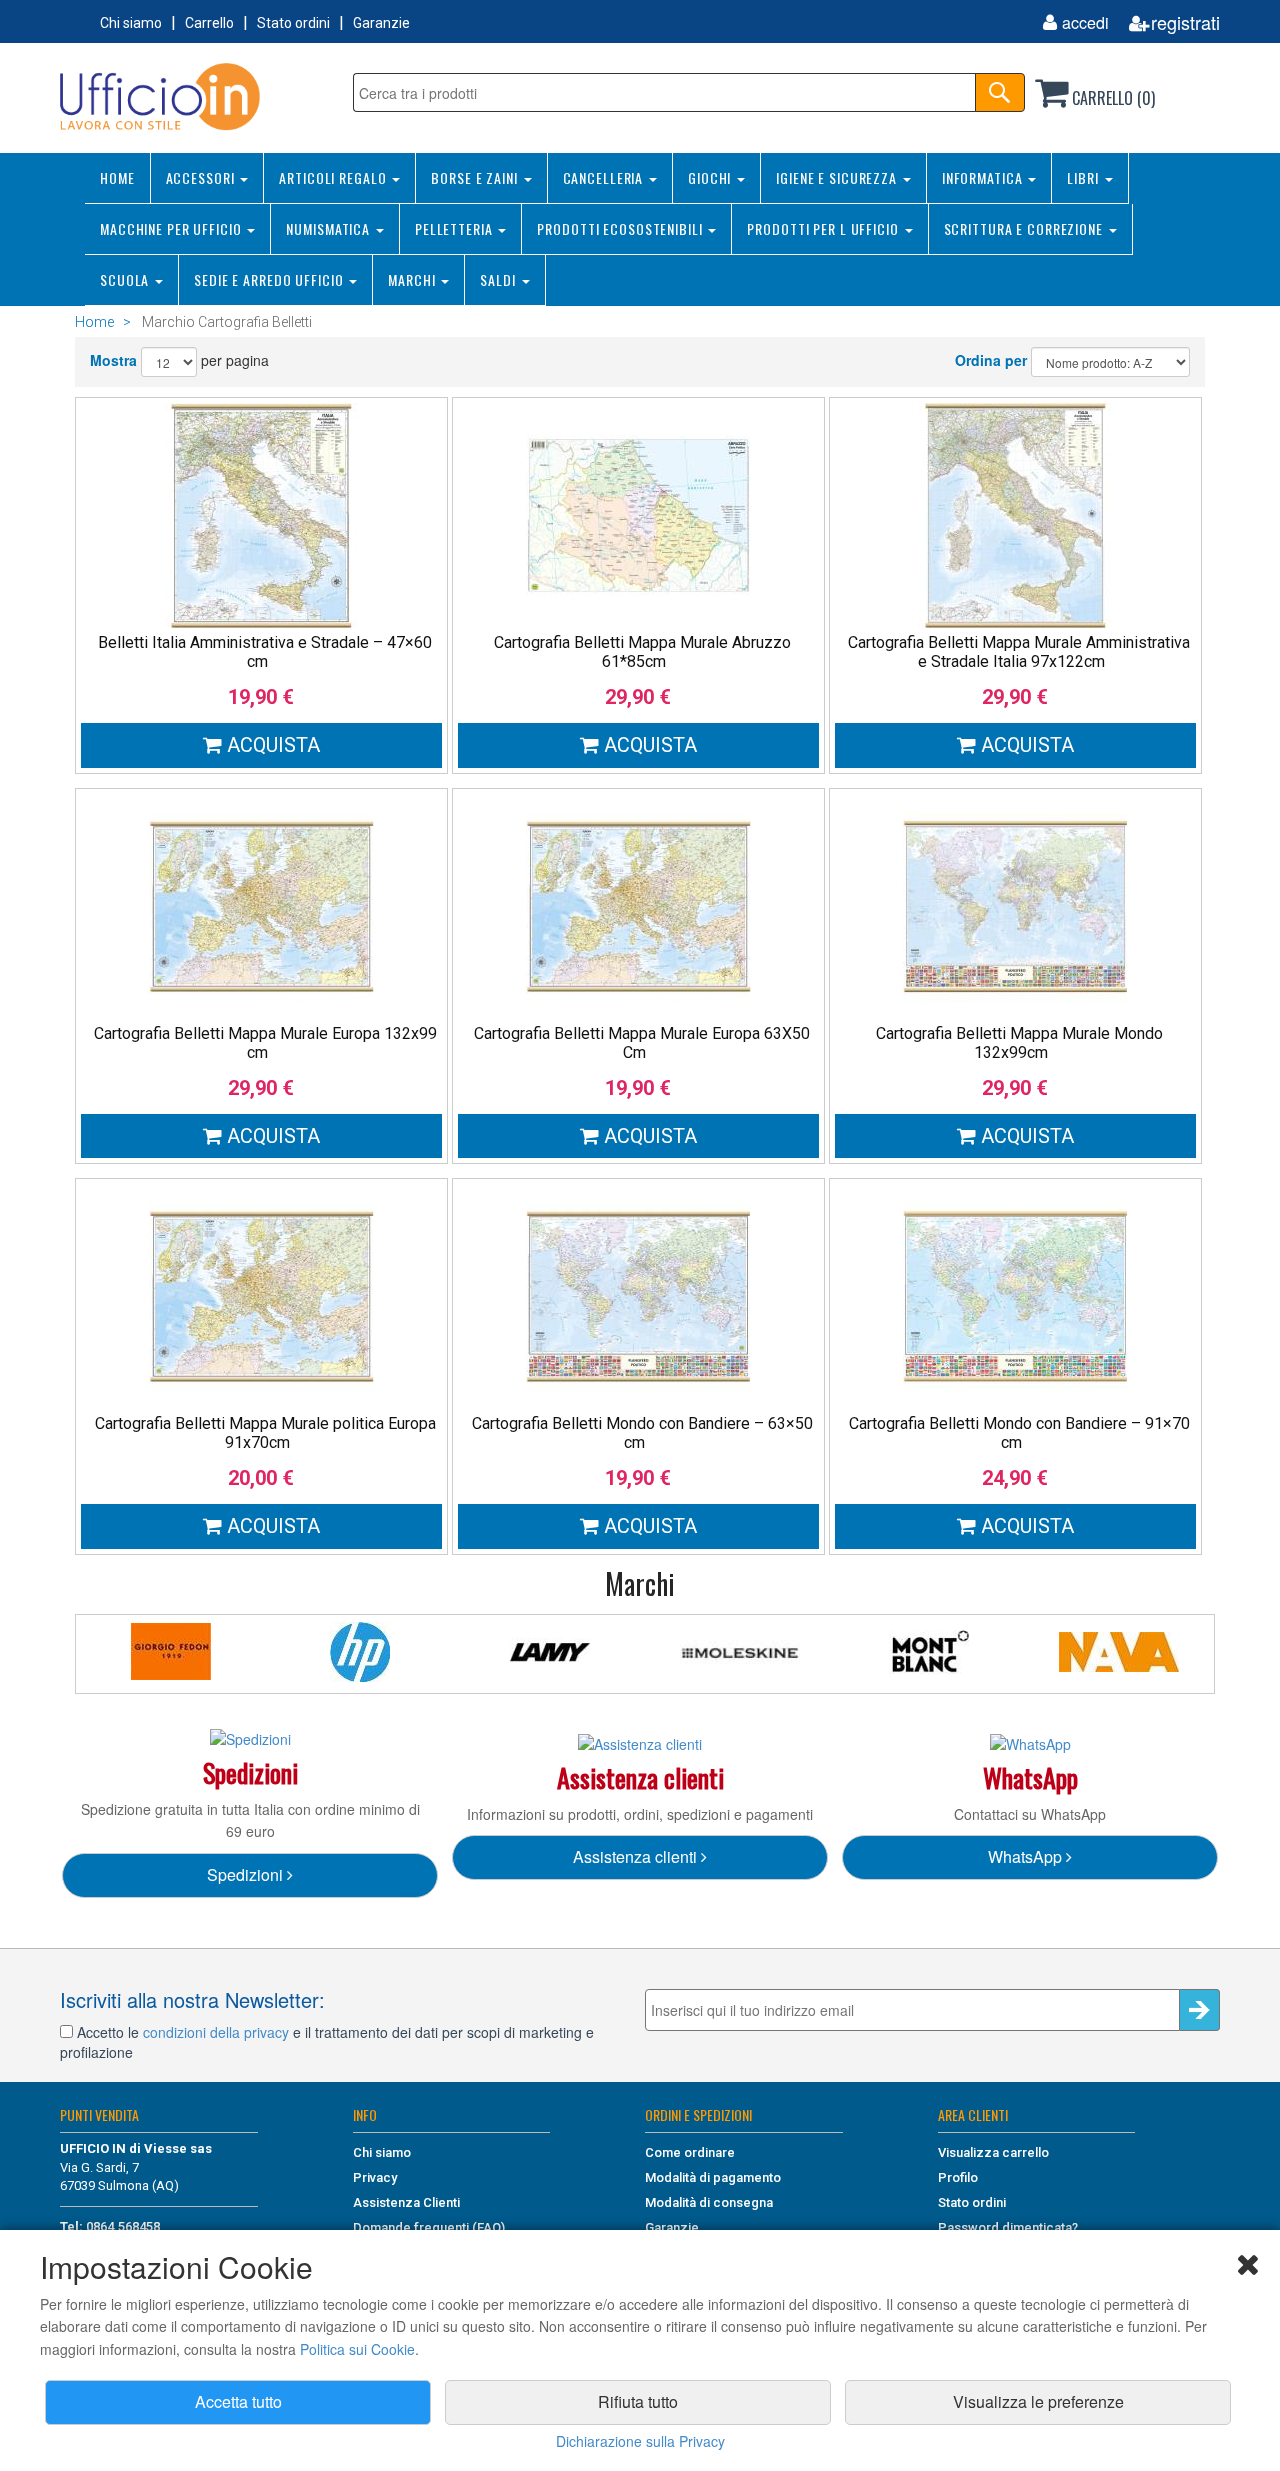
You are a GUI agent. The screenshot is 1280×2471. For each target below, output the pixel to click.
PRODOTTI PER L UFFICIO (824, 228)
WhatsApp (1027, 1856)
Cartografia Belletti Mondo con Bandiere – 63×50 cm (642, 1433)
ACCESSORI (202, 177)
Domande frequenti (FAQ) (429, 2227)
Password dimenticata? (1008, 2227)
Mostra (113, 360)
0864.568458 (123, 2226)
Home (94, 322)
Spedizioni (247, 1874)
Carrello (209, 23)
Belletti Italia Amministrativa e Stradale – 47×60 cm (265, 652)
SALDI (499, 279)
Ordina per (991, 360)
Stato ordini (293, 23)
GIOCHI (711, 177)
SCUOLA (126, 279)
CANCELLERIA (605, 177)
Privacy (375, 2177)
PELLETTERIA (456, 228)
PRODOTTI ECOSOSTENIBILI (621, 228)
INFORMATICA (984, 177)
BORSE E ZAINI (476, 177)
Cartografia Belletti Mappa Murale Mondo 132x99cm (1019, 1043)
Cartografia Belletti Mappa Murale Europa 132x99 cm (265, 1043)
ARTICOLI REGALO (334, 177)
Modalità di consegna (709, 2202)
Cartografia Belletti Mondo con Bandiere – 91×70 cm (1019, 1433)
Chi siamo (131, 23)
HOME (117, 177)
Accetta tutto (238, 2401)
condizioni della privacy (216, 2032)
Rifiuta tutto (638, 2401)
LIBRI (1084, 177)
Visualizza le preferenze (1038, 2401)
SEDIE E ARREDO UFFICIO (270, 279)
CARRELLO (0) (1111, 98)
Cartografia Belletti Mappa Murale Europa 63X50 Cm (642, 1043)
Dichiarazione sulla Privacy (640, 2441)
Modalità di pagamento (713, 2177)
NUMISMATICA (330, 228)
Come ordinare (690, 2152)
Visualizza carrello (993, 2152)
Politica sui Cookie (357, 2349)
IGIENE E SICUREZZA (838, 177)
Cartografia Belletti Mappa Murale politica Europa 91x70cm (265, 1433)
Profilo (958, 2177)
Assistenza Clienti (406, 2202)
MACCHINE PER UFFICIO (172, 228)
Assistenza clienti (637, 1856)
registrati (1185, 22)
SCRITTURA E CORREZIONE (1025, 228)
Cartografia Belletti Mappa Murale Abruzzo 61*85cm (642, 652)
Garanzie (381, 23)
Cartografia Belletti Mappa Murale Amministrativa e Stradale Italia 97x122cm (1019, 652)
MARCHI (413, 279)
